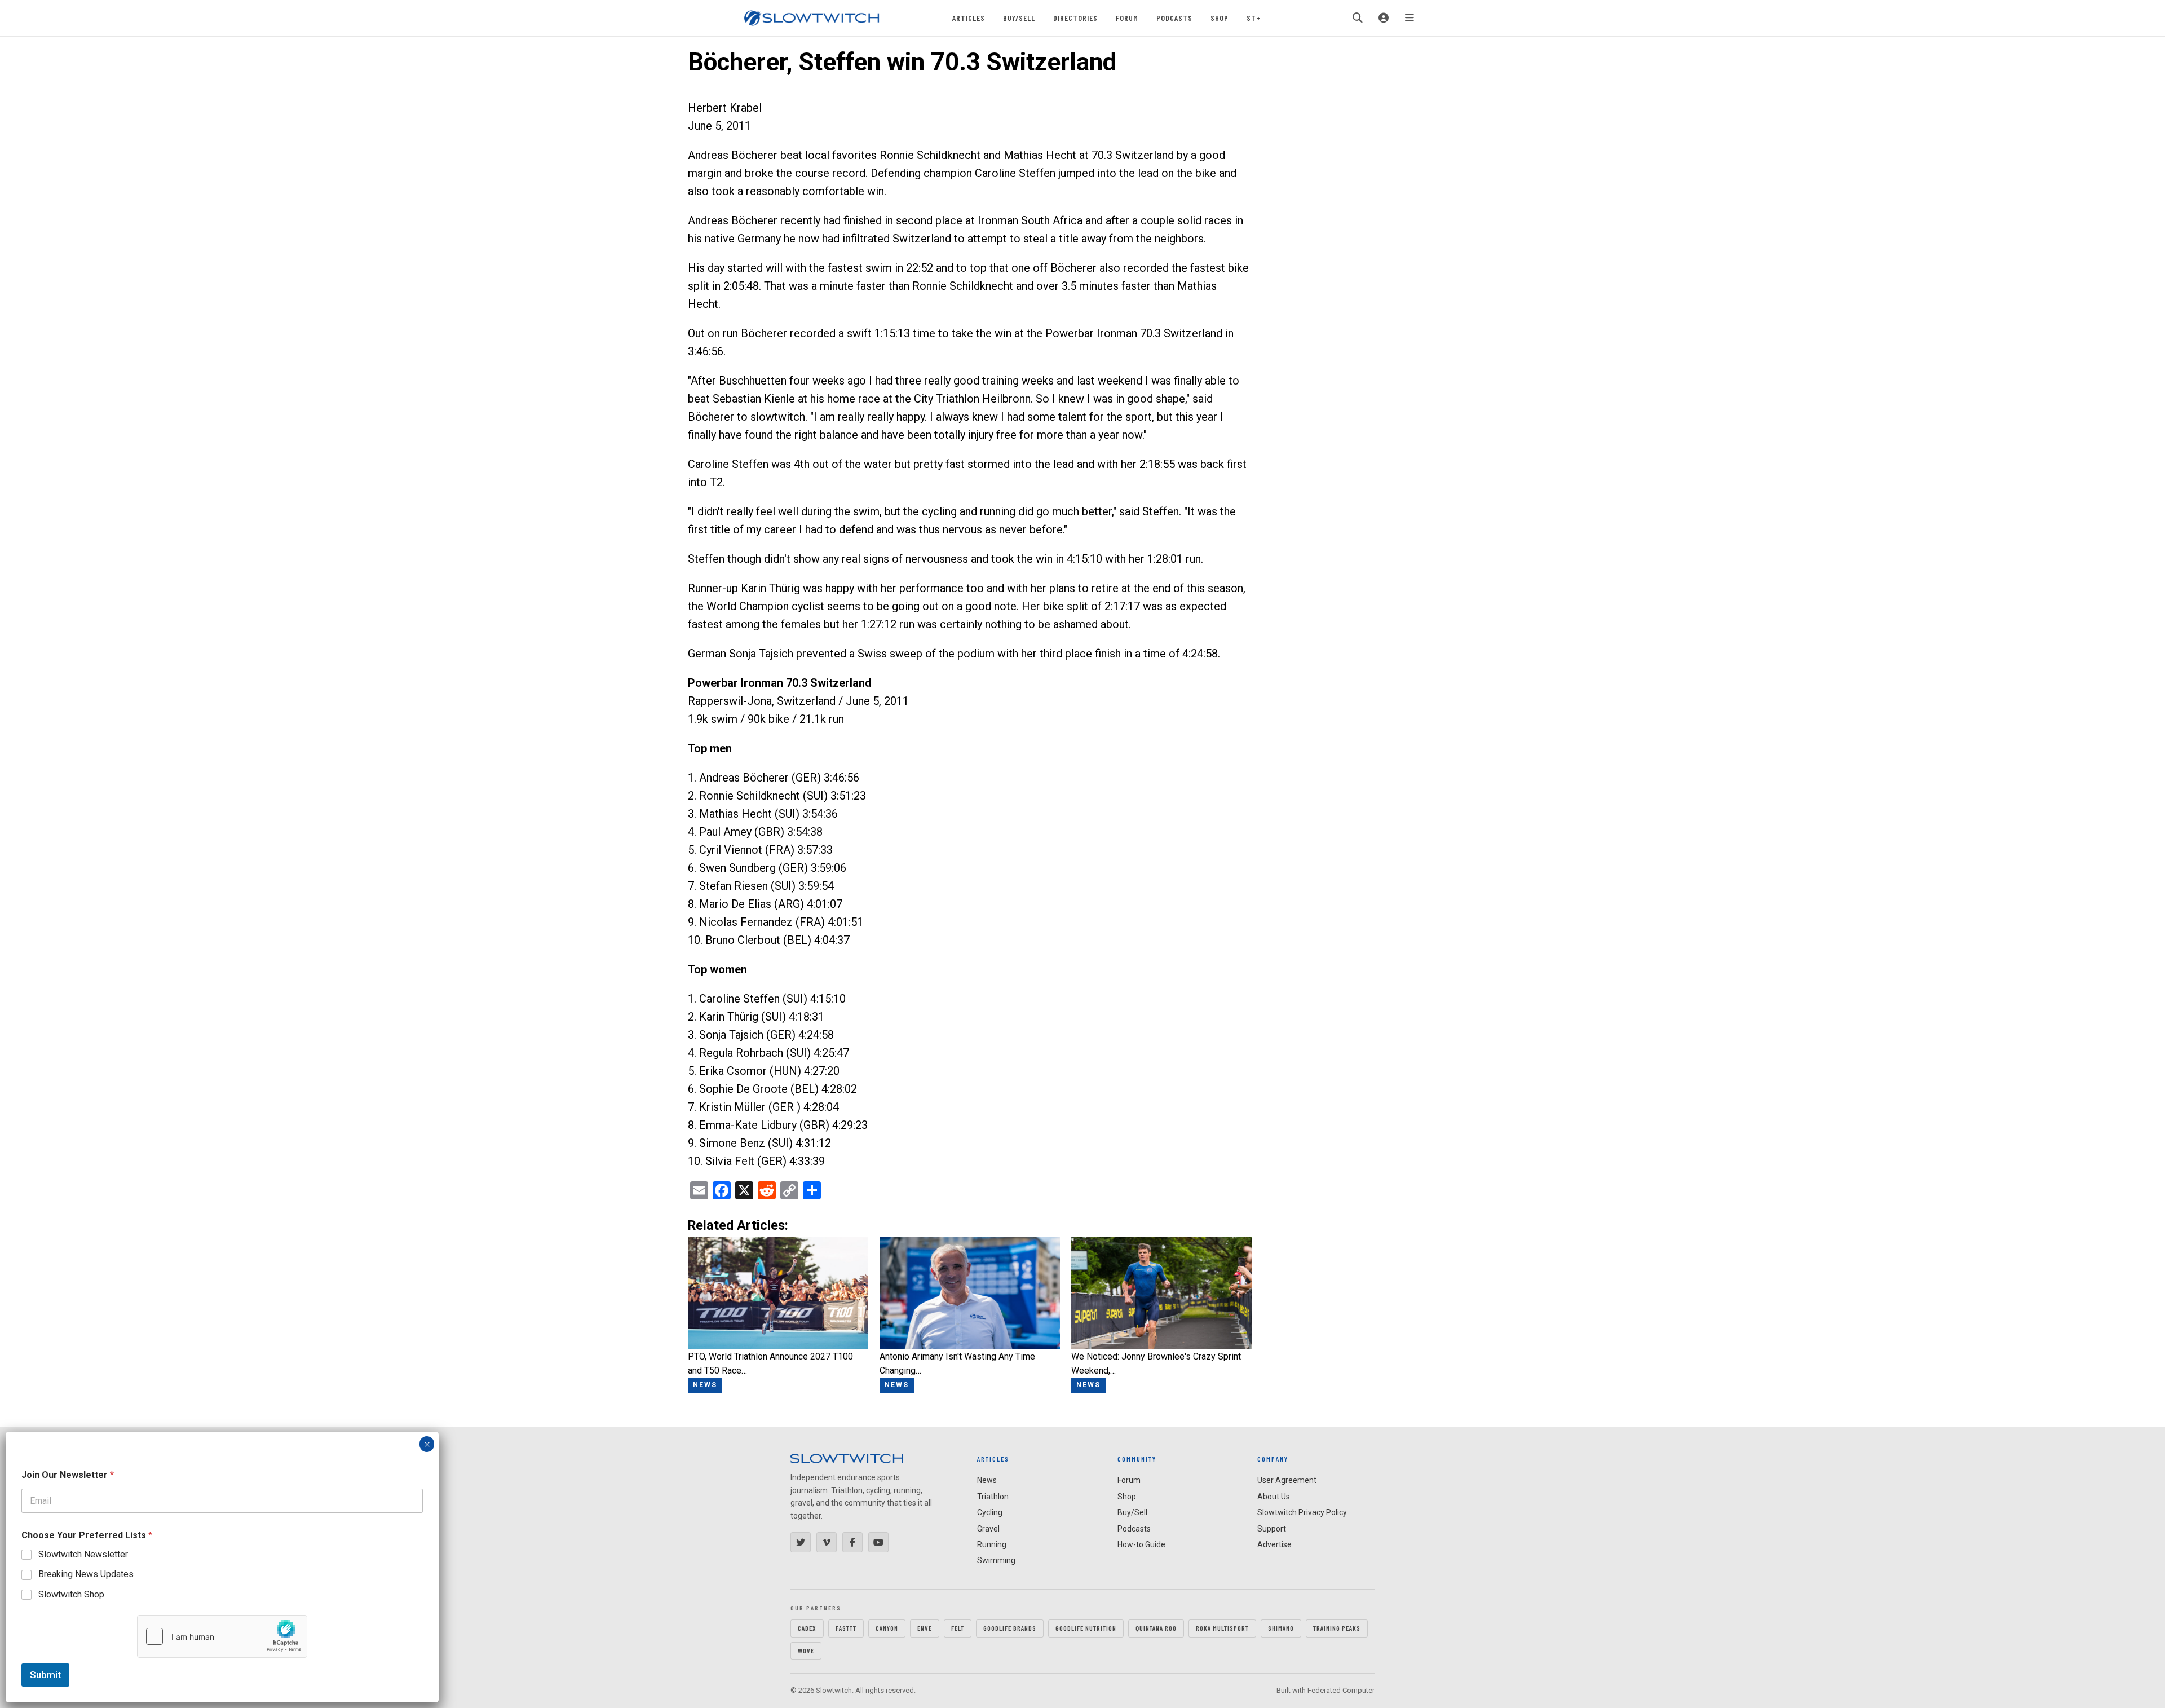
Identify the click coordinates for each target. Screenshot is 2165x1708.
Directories (1075, 18)
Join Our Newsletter (68, 1475)
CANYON (887, 1628)
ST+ (1254, 18)
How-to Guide (1141, 1544)
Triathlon (993, 1497)
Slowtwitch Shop (71, 1594)
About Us (1274, 1497)
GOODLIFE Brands (1010, 1628)
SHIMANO (1281, 1628)
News (987, 1480)
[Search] (1358, 18)
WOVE (806, 1650)
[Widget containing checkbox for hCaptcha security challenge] (222, 1636)
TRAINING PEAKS (1337, 1628)
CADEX (807, 1628)
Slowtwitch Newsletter (83, 1554)
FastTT (846, 1628)
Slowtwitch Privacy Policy (1302, 1512)
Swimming (996, 1560)
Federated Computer (1341, 1690)
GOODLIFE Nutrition (1086, 1628)
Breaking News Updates (86, 1574)
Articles (969, 18)
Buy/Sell (1019, 18)
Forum (1127, 18)
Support (1272, 1529)
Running (992, 1544)
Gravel (988, 1529)
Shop (1220, 18)
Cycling (990, 1512)
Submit (45, 1675)
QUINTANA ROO (1156, 1628)
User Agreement (1287, 1480)
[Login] (1384, 18)
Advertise (1274, 1544)
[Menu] (1410, 18)
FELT (958, 1628)
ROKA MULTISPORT (1222, 1628)
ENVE (925, 1628)
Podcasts (1174, 18)
